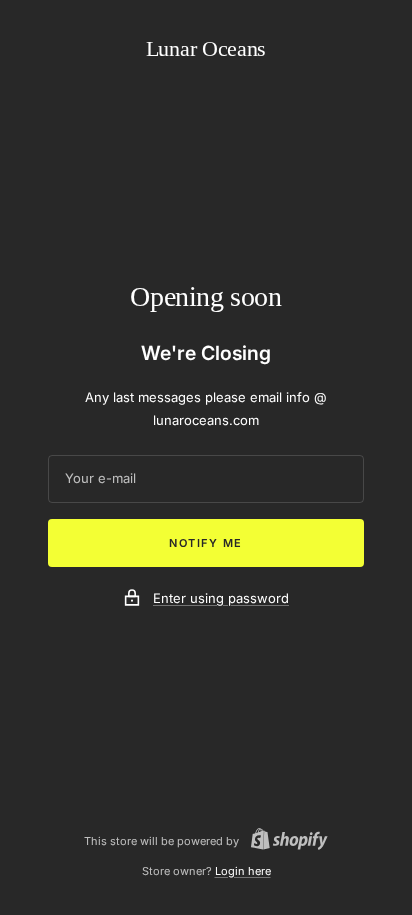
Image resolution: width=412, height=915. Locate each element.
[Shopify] (283, 841)
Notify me (206, 543)
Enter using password (221, 598)
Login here (243, 871)
